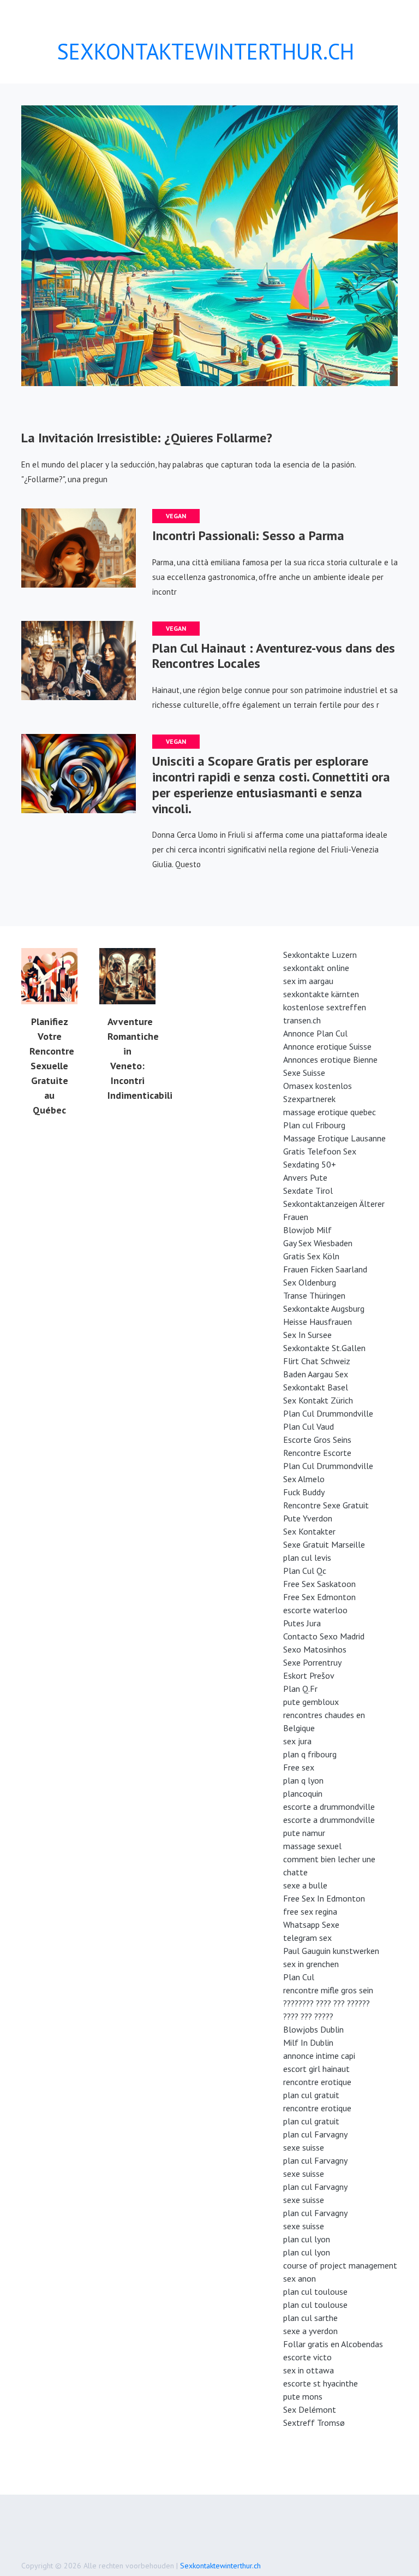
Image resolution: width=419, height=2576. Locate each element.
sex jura (297, 1741)
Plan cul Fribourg (314, 1125)
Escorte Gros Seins (317, 1440)
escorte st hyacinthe (321, 2383)
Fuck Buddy (304, 1492)
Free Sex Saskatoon (319, 1584)
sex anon (300, 2278)
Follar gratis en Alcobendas (333, 2344)
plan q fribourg (310, 1754)
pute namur (304, 1833)
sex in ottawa (309, 2370)
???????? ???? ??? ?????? (327, 2003)
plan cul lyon (307, 2239)
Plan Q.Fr (300, 1689)
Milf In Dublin (308, 2042)
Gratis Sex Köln (311, 1256)
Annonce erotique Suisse (327, 1046)
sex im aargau (308, 981)
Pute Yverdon (308, 1518)
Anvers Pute (305, 1177)
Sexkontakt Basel (316, 1387)
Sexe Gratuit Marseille (324, 1544)
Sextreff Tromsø (314, 2423)
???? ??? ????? (308, 2016)
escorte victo (307, 2357)
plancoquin (303, 1793)
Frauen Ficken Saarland (325, 1269)
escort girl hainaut (316, 2069)
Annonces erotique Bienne (330, 1059)
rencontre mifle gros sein (328, 1990)
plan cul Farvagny (315, 2134)
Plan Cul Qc (305, 1571)
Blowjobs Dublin (313, 2029)
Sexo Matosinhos (315, 1649)
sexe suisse (304, 2147)
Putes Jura (302, 1623)
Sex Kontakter (309, 1531)
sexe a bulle (305, 1885)
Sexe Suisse (304, 1073)
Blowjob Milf (307, 1230)
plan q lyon (303, 1780)
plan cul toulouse (315, 2291)
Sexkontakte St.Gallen (324, 1348)
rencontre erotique (317, 2082)
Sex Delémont (310, 2409)
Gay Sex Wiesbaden (318, 1243)
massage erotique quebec (330, 1112)
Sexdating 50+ (310, 1164)
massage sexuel (312, 1846)
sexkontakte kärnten (321, 994)
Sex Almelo (304, 1479)
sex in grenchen (311, 1964)
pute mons (303, 2396)
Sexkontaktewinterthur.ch (220, 2566)
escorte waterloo (315, 1610)
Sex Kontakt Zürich (318, 1400)
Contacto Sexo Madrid (324, 1636)
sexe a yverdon (310, 2331)
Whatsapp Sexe (311, 1924)
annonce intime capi (319, 2056)
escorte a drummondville (329, 1807)
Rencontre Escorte (317, 1453)
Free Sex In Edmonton (324, 1898)
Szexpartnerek (309, 1099)
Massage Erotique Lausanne (334, 1138)
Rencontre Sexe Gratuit (326, 1505)
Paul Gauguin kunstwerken (331, 1951)
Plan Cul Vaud (309, 1426)
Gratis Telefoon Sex (320, 1151)
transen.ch (302, 1020)
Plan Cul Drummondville (328, 1413)
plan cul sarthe (310, 2318)
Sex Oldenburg (310, 1282)
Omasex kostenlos (318, 1086)
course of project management (340, 2265)
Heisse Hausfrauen (318, 1322)
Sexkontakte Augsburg (324, 1308)
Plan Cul (299, 1977)
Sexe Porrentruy (312, 1662)
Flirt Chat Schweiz (317, 1361)
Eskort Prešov (309, 1675)
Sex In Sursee (307, 1335)
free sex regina (310, 1911)
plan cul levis (307, 1558)
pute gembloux (311, 1702)
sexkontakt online (316, 968)
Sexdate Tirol (308, 1191)
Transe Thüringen (314, 1295)
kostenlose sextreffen (325, 1007)
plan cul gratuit (311, 2095)
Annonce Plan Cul (315, 1033)
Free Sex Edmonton (319, 1597)
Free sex (299, 1767)
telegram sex (307, 1938)
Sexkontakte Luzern (320, 955)
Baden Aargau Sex (316, 1374)
